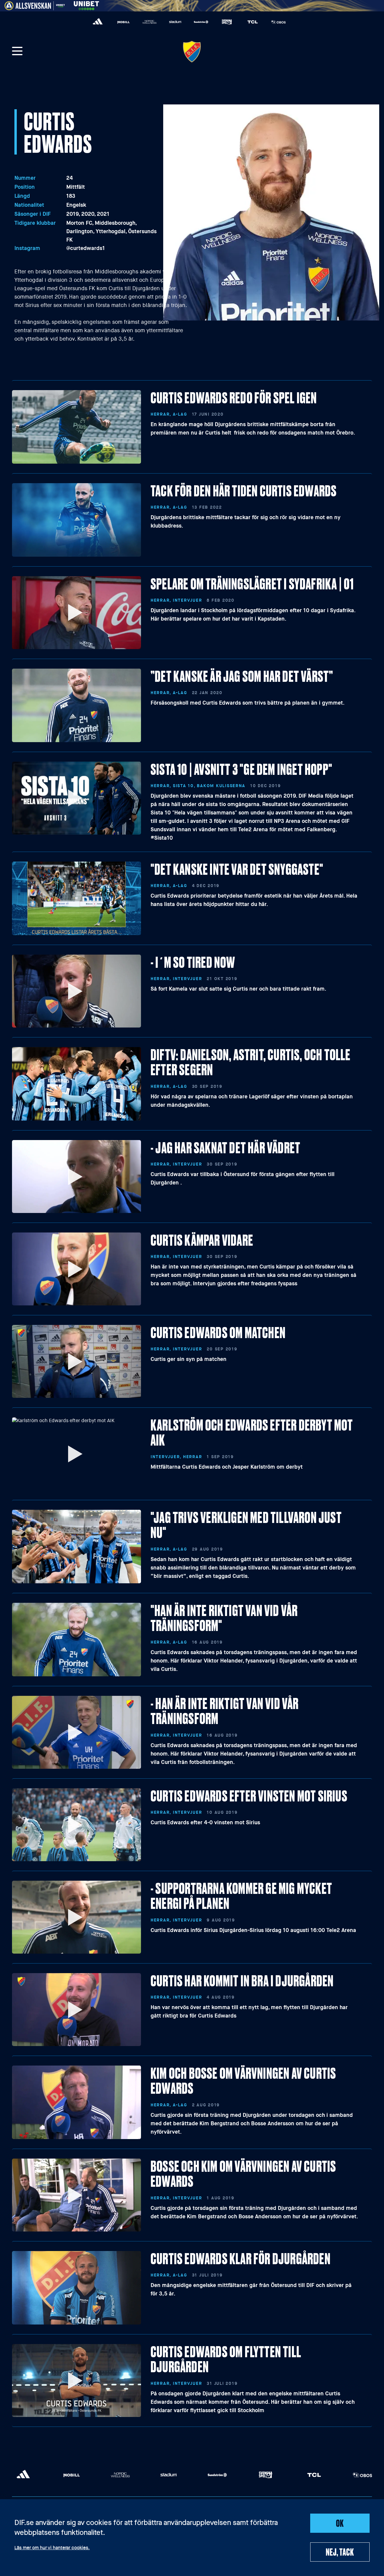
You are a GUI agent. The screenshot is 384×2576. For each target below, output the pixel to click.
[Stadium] (175, 22)
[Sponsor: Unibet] (86, 5)
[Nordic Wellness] (149, 22)
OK (340, 2523)
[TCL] (253, 22)
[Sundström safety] (201, 22)
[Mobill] (124, 22)
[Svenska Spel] (227, 22)
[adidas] (98, 22)
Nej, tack (340, 2552)
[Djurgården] (192, 52)
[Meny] (17, 52)
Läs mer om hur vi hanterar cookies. (52, 2548)
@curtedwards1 (86, 248)
